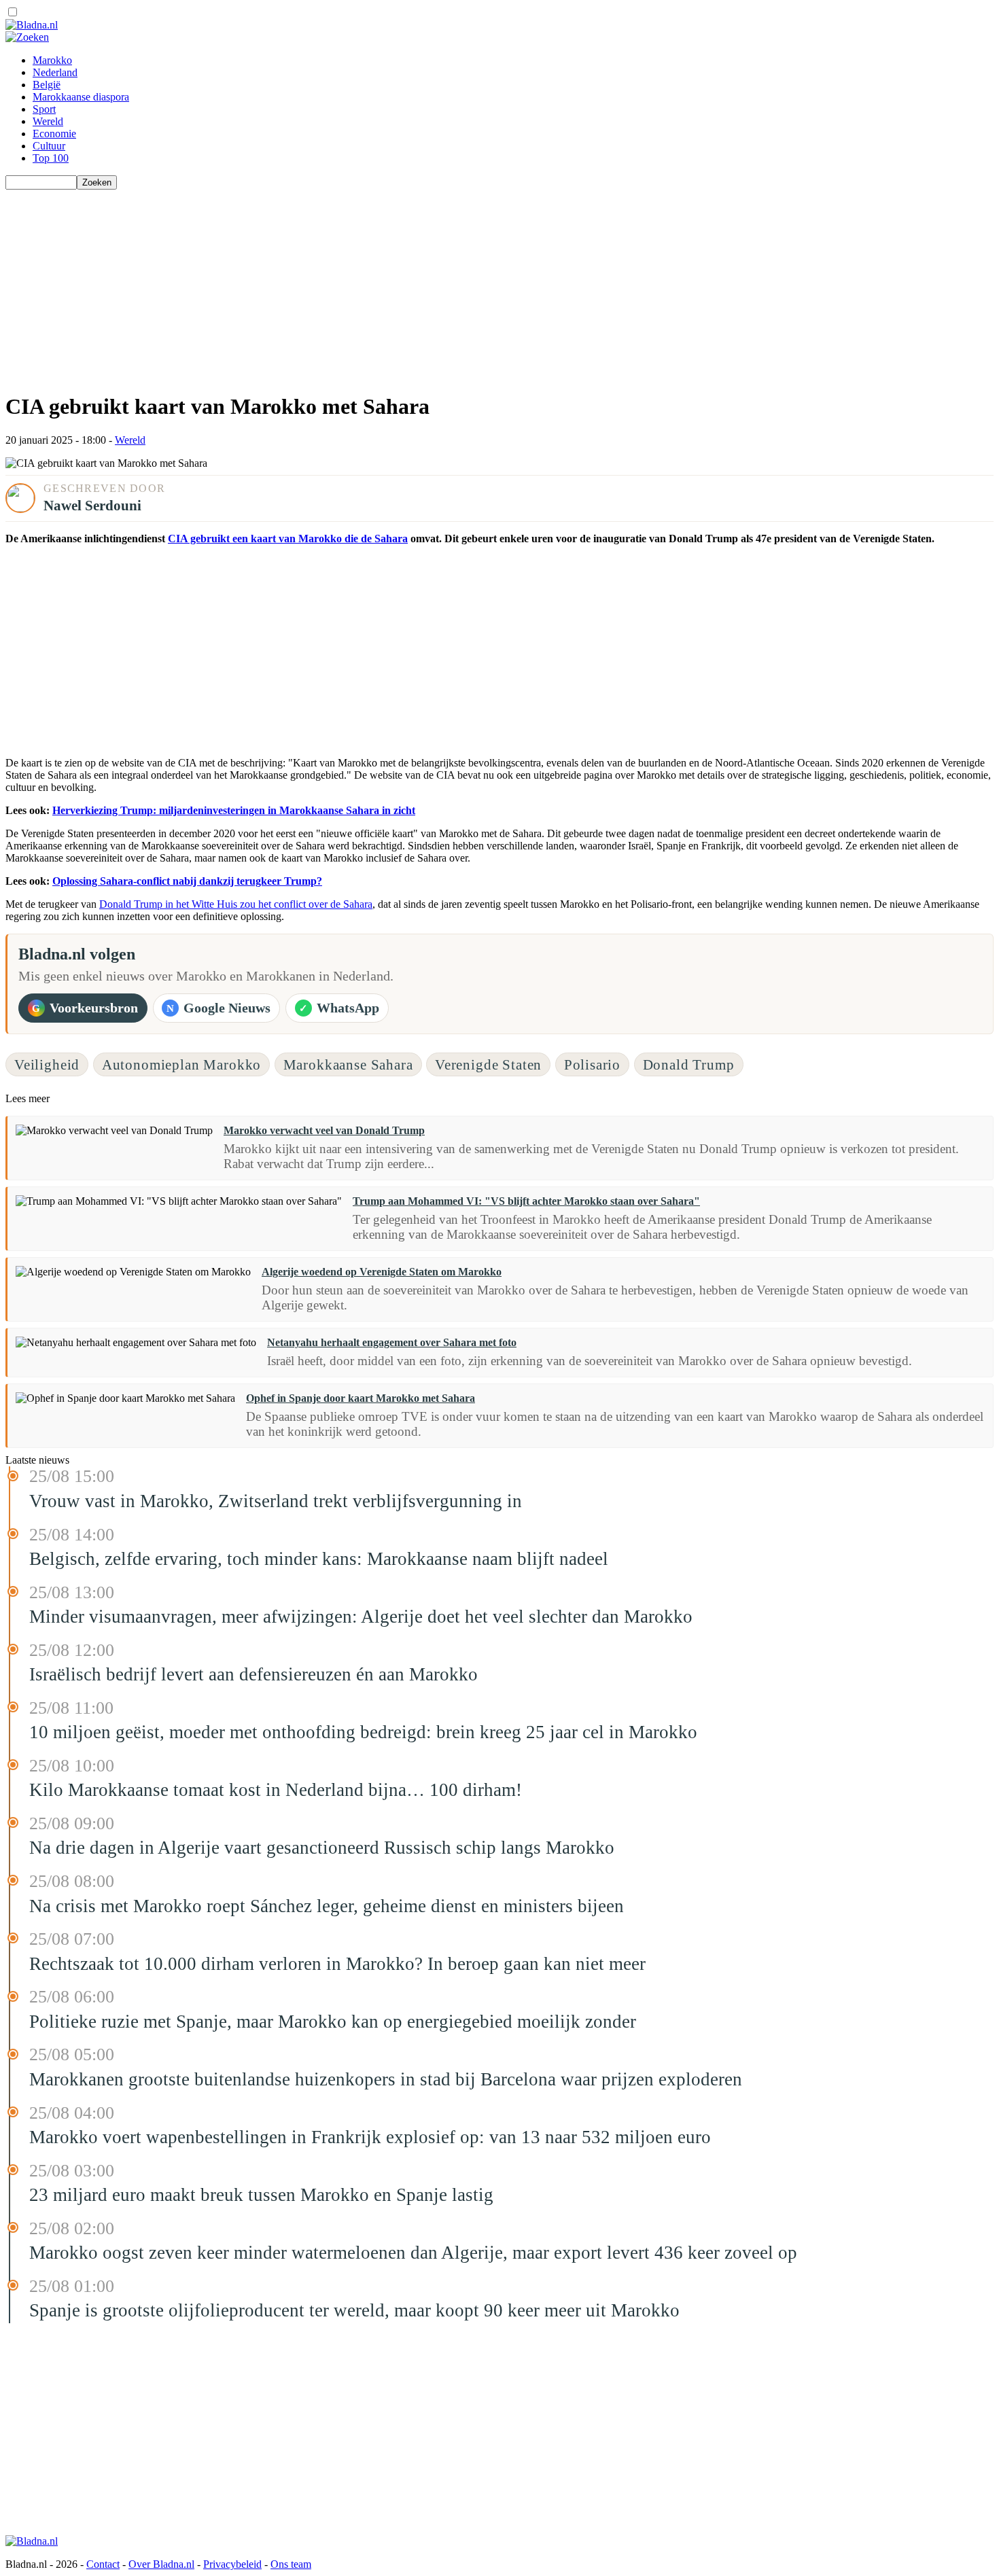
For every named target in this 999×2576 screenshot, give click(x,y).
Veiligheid (47, 1064)
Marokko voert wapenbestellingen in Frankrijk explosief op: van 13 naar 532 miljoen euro (370, 2137)
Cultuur (49, 146)
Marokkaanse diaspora (81, 97)
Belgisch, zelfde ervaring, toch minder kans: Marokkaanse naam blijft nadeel (319, 1559)
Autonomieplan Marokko (181, 1064)
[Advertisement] (413, 285)
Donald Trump (689, 1064)
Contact (103, 2564)
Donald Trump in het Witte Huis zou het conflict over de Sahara (236, 904)
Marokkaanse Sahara (348, 1064)
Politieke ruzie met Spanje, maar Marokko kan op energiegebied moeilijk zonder (333, 2022)
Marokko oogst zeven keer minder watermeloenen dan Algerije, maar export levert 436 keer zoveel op (413, 2253)
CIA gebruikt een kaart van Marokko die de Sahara (288, 539)
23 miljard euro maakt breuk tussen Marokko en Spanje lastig (261, 2195)
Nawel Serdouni (92, 505)
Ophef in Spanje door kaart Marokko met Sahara (361, 1398)
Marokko (52, 60)
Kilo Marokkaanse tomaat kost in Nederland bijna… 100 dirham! (276, 1790)
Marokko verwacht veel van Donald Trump (324, 1130)
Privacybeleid (232, 2564)
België (47, 85)
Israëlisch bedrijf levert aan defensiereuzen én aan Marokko (253, 1674)
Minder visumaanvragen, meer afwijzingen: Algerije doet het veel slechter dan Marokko (361, 1617)
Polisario (593, 1064)
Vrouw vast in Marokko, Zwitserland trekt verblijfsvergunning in (276, 1501)
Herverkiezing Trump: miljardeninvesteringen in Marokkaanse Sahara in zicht (234, 810)
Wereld (48, 121)
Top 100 (51, 158)
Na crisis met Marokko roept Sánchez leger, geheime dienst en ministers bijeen (327, 1906)
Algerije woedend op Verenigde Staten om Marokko (382, 1272)
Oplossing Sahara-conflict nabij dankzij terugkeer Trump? (187, 881)
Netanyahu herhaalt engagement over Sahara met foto (392, 1342)
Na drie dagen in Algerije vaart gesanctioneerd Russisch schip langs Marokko (322, 1848)
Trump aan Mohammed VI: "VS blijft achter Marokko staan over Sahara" (526, 1201)
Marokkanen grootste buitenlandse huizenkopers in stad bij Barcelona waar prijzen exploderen (386, 2079)
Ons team (291, 2564)
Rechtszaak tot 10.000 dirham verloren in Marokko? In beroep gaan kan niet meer (337, 1964)
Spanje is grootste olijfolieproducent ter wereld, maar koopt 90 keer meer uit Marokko (354, 2310)
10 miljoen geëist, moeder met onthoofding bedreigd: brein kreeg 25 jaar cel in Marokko (363, 1732)
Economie (54, 134)
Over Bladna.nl (161, 2564)
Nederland (55, 72)
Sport (44, 109)
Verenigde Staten (488, 1064)
